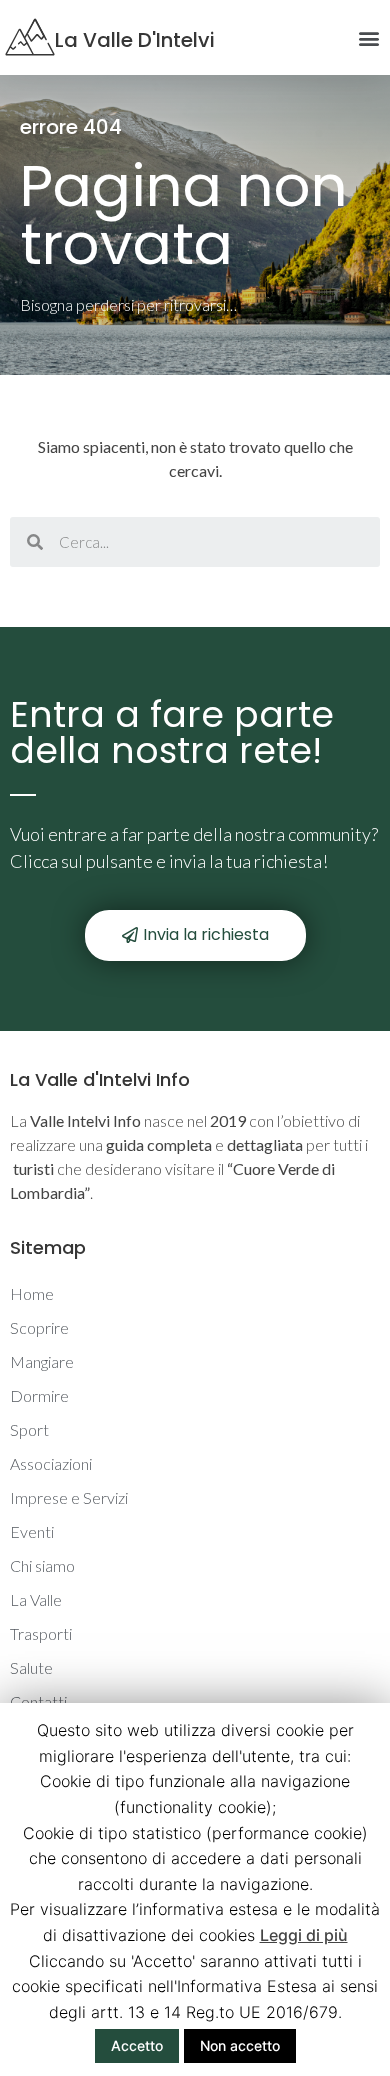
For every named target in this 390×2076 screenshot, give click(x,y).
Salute (31, 1667)
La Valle (36, 1599)
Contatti (38, 1701)
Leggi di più (304, 1935)
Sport (29, 1429)
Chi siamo (42, 1565)
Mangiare (42, 1361)
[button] (195, 935)
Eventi (32, 1531)
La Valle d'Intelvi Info (100, 1079)
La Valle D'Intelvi (135, 40)
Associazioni (51, 1463)
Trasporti (41, 1633)
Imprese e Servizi (69, 1497)
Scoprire (39, 1327)
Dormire (39, 1395)
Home (32, 1293)
